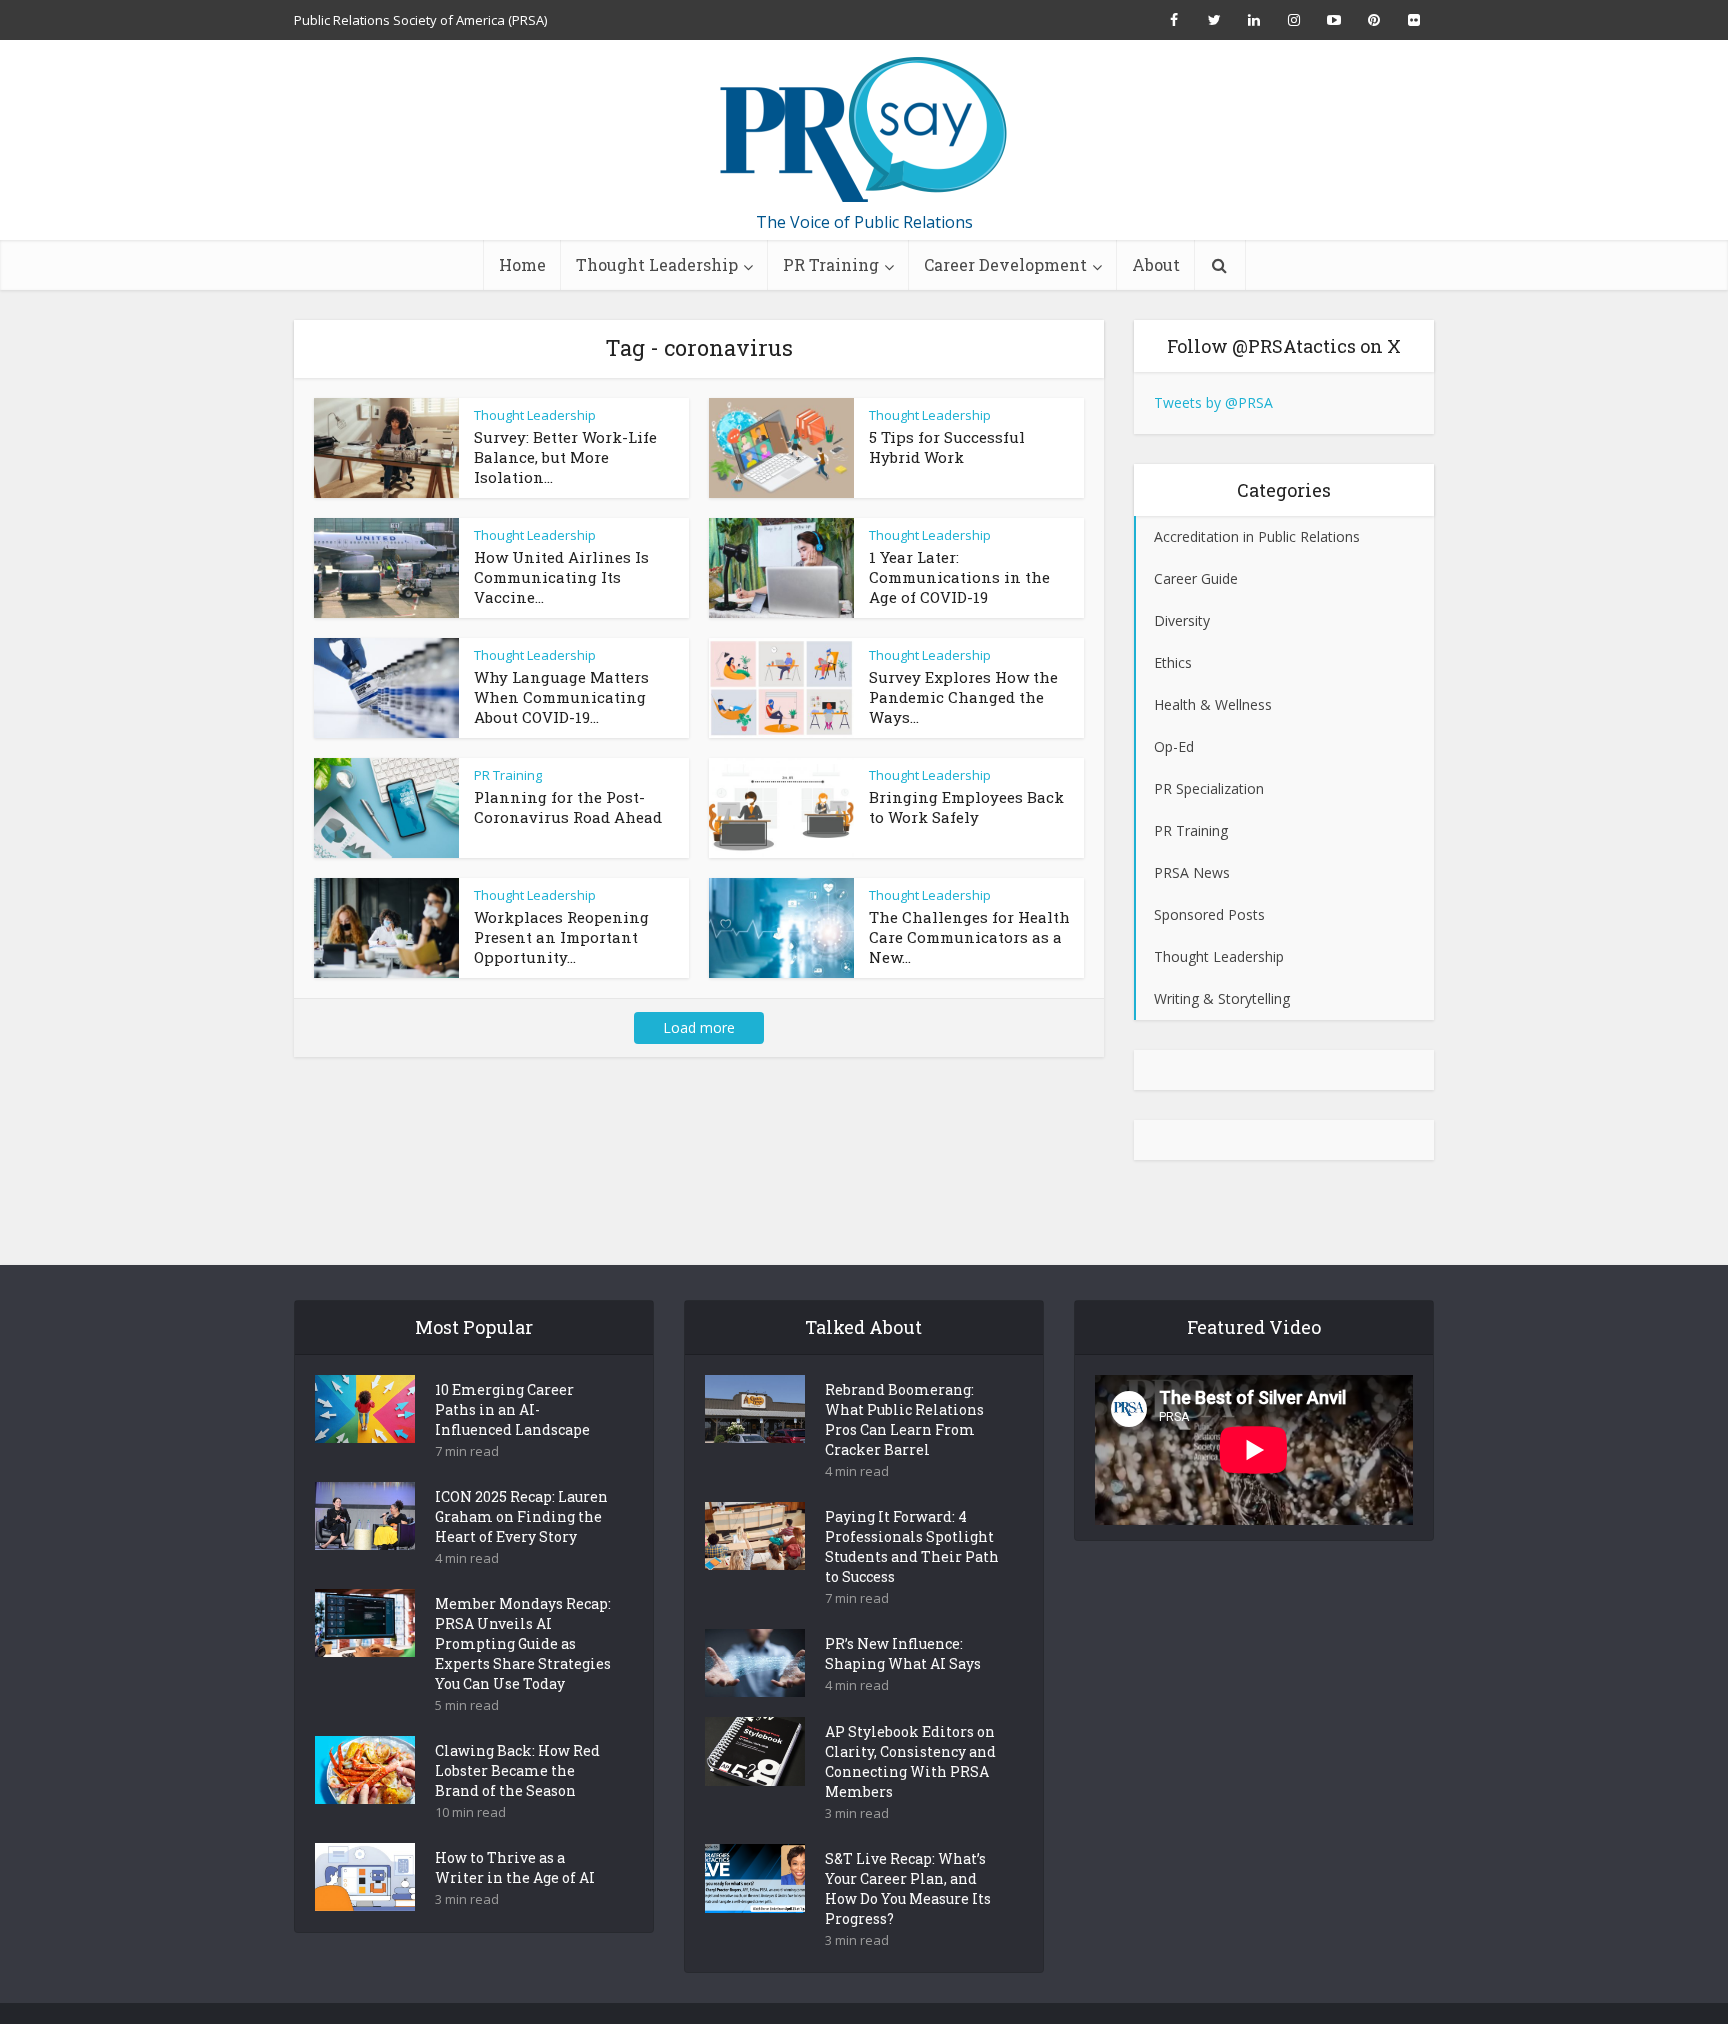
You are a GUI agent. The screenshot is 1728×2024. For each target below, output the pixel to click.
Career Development (1005, 264)
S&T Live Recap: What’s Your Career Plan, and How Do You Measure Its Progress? (908, 1888)
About (1156, 264)
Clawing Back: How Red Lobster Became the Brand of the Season (517, 1770)
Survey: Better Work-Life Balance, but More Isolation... (565, 457)
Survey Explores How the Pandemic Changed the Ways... (963, 697)
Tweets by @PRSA (1213, 402)
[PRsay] (864, 130)
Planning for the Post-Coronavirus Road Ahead (568, 807)
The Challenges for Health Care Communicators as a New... (969, 937)
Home (522, 264)
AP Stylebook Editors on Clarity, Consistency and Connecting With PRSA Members (910, 1761)
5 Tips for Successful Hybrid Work (947, 447)
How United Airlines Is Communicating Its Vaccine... (561, 577)
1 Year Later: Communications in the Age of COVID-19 (959, 577)
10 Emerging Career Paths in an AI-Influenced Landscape (512, 1409)
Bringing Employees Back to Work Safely (966, 807)
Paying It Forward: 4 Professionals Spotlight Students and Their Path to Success (912, 1546)
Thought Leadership (657, 264)
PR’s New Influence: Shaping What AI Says (903, 1653)
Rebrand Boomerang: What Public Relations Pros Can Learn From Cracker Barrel (904, 1419)
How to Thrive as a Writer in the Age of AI (515, 1867)
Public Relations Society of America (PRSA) (420, 20)
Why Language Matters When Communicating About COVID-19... (561, 697)
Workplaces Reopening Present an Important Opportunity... (561, 937)
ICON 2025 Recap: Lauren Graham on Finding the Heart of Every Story (521, 1516)
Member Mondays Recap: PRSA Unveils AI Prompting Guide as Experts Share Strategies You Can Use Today (523, 1643)
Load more (699, 1027)
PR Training (831, 264)
